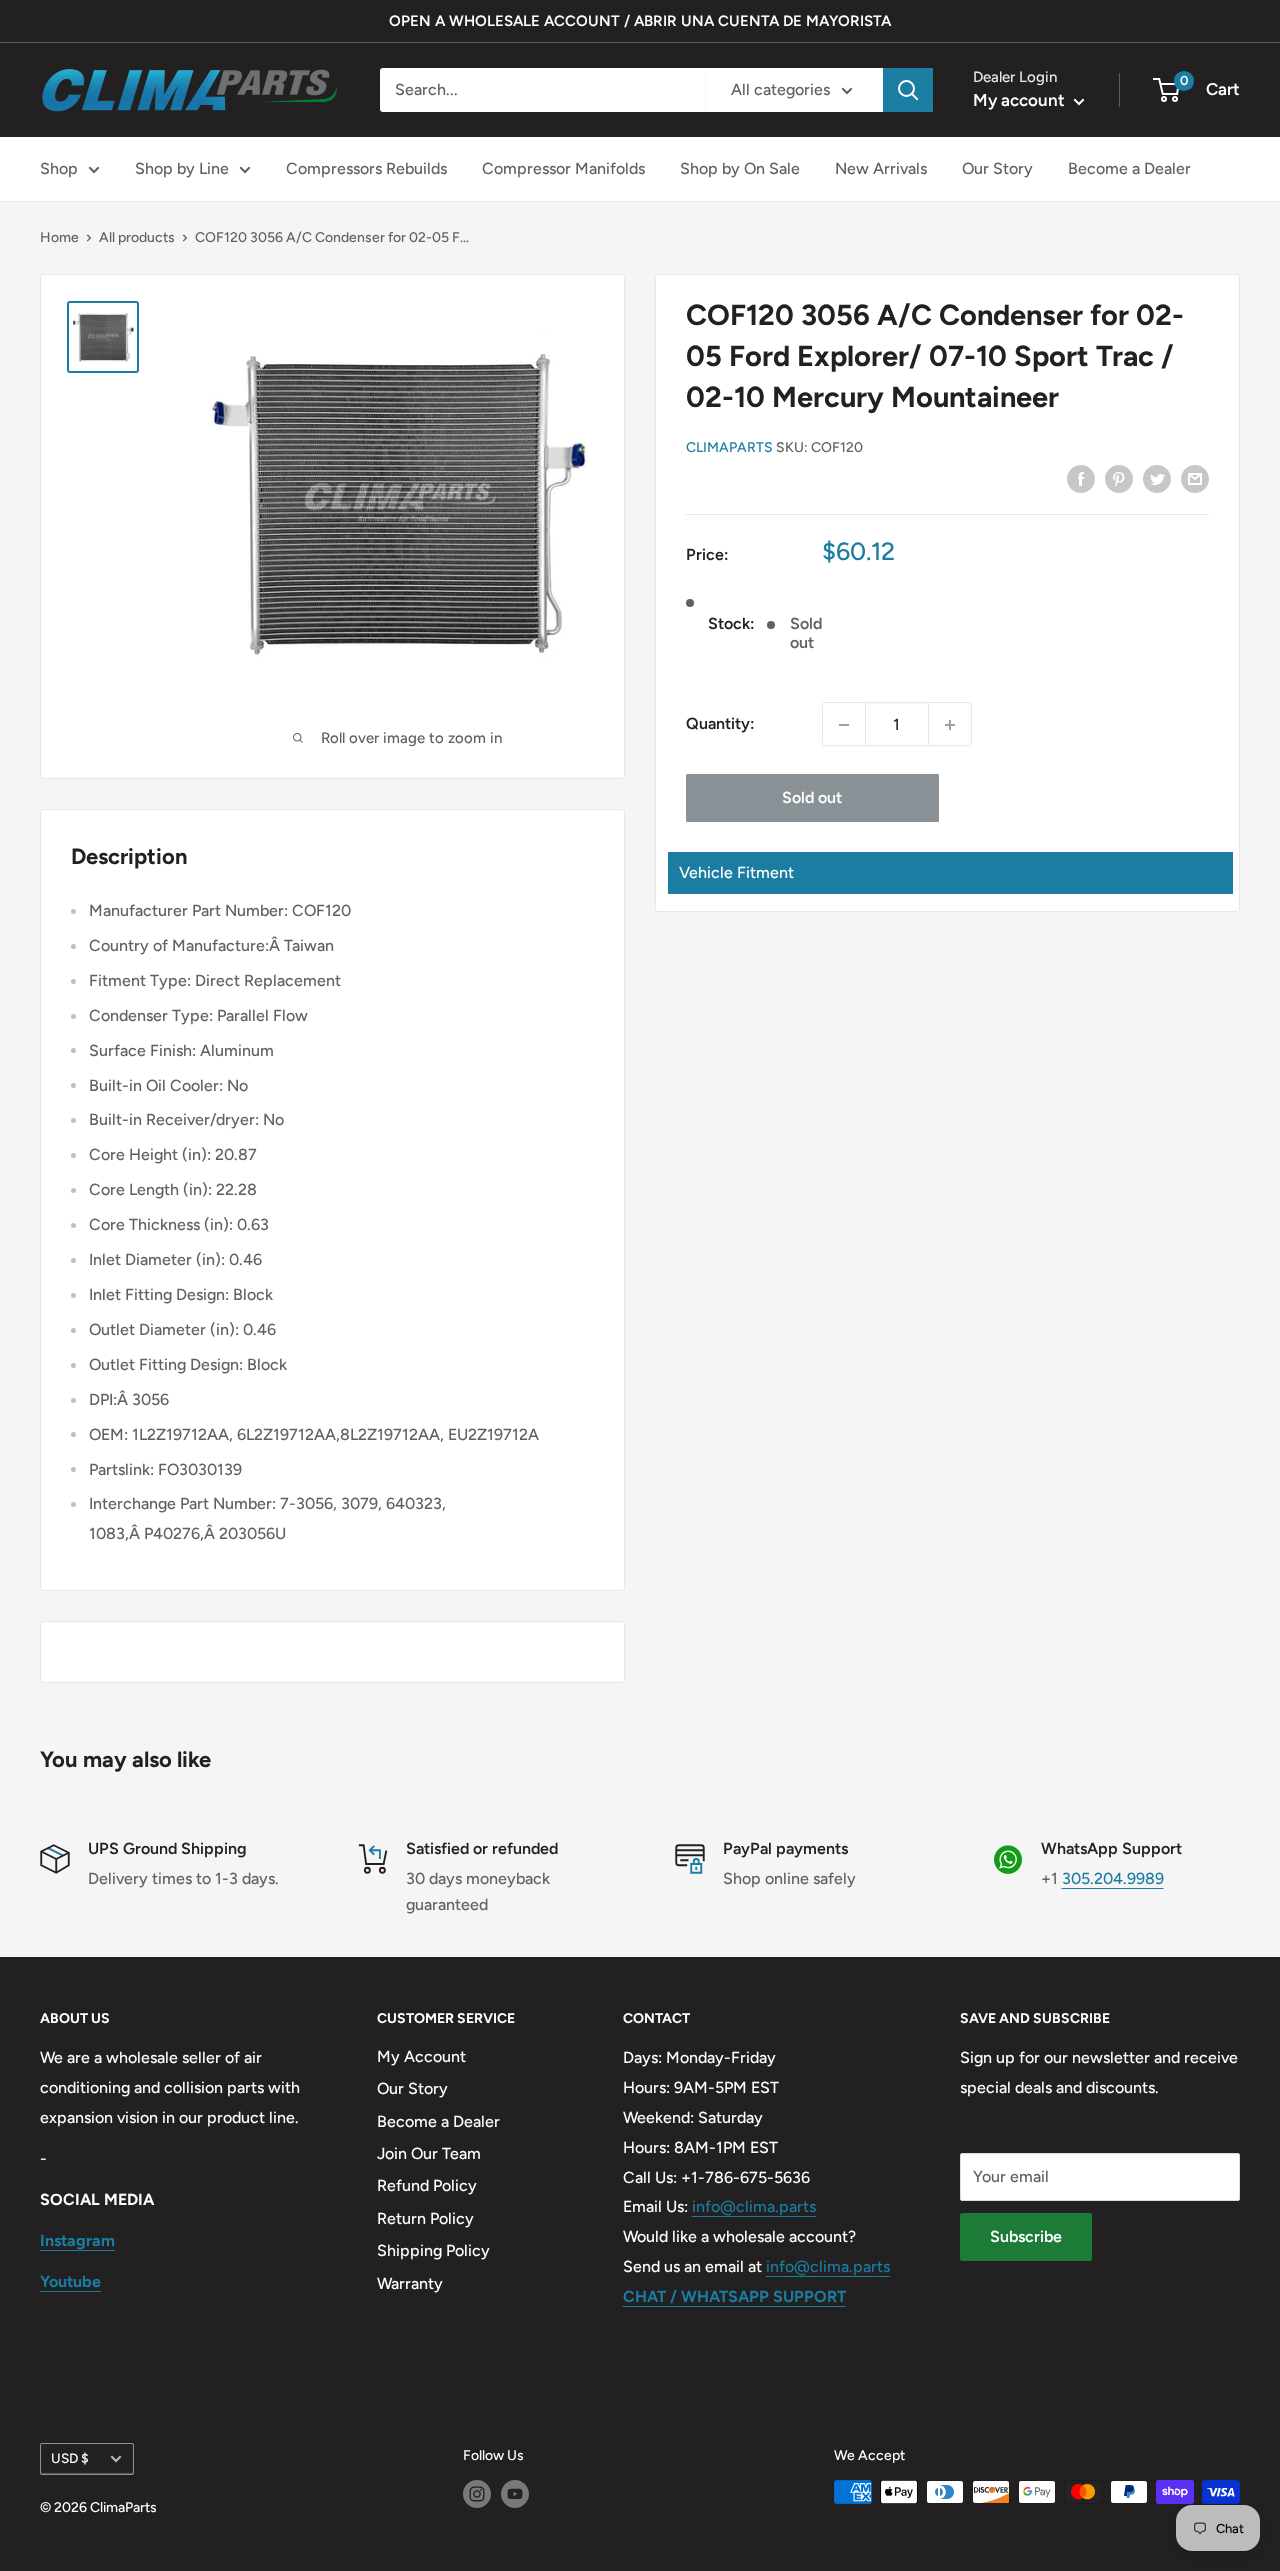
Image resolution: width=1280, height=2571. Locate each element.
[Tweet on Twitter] (1157, 478)
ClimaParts (729, 447)
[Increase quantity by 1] (950, 725)
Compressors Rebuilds (366, 168)
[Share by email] (1195, 478)
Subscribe (1026, 2236)
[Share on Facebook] (1081, 478)
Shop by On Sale (740, 168)
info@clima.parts (754, 2206)
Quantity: (720, 724)
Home (59, 237)
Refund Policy (427, 2185)
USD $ (70, 2458)
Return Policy (425, 2218)
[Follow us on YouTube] (515, 2494)
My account (1021, 100)
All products (137, 237)
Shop (59, 168)
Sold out (812, 798)
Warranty (410, 2283)
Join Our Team (429, 2153)
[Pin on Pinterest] (1119, 478)
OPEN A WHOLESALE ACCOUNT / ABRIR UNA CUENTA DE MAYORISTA (640, 21)
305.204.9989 (1113, 1878)
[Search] (908, 90)
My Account (421, 2056)
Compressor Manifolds (563, 168)
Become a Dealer (1129, 168)
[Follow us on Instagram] (477, 2494)
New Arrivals (881, 168)
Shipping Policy (433, 2250)
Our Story (997, 168)
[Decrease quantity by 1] (844, 725)
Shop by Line (182, 168)
